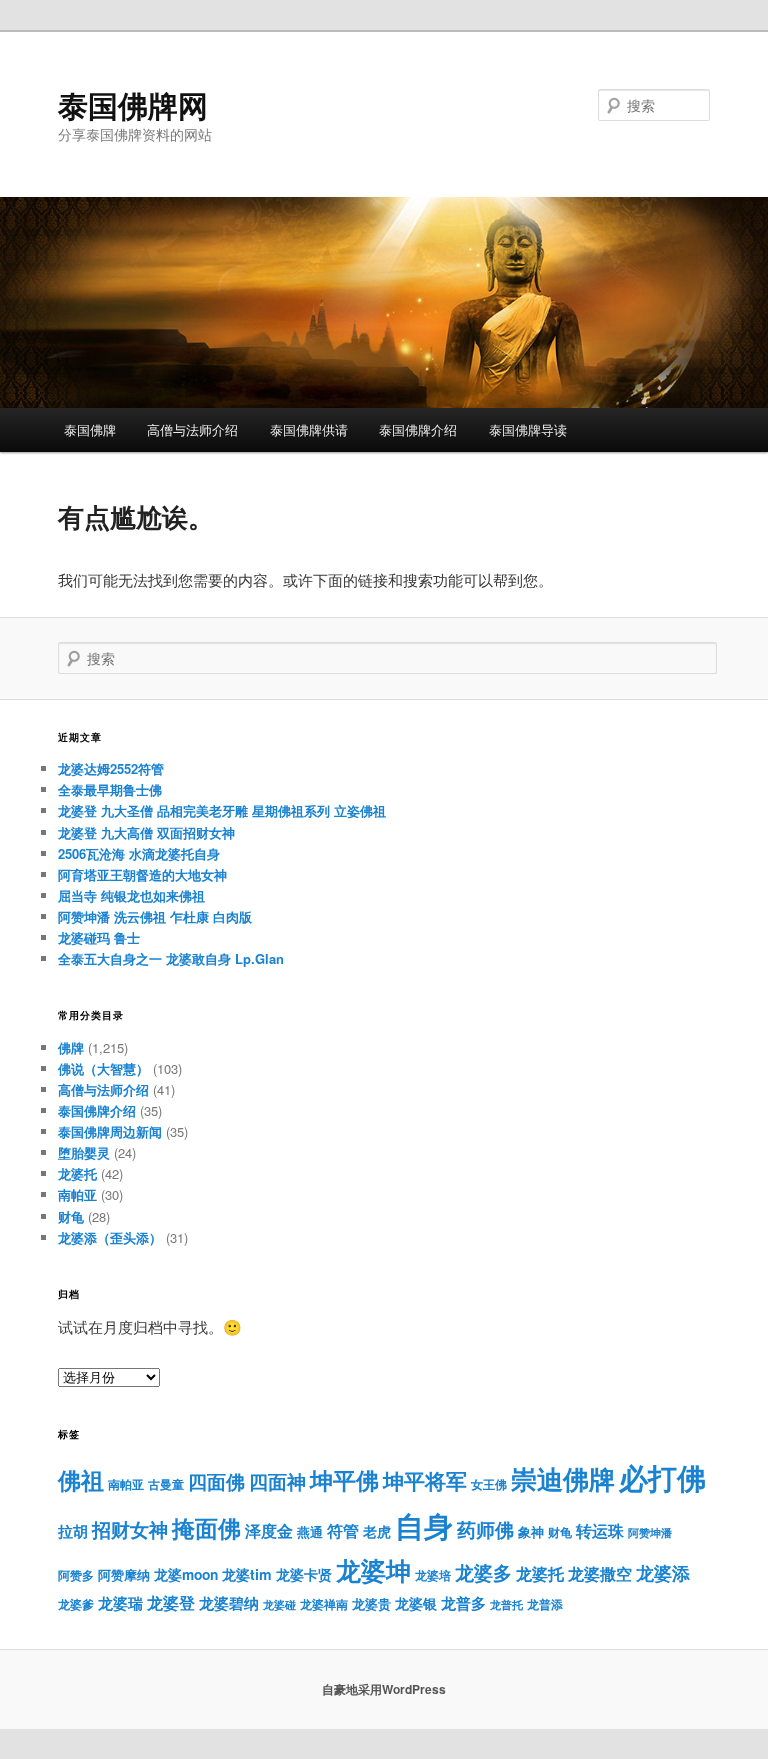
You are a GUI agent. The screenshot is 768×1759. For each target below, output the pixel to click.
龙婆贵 (371, 1604)
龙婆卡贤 (304, 1574)
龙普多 (463, 1603)
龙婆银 (416, 1603)
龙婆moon (186, 1574)
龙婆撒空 (600, 1573)
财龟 (71, 1216)
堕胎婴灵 (84, 1152)
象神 (531, 1531)
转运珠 (600, 1530)
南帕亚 (77, 1194)
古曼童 (166, 1484)
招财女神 (130, 1529)
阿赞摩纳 (124, 1575)
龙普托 (506, 1604)
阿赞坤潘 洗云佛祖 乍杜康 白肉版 (155, 916)
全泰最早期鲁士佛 (110, 789)
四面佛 (216, 1481)
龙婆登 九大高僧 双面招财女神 (146, 832)
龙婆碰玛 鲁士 (99, 937)
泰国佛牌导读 (528, 429)
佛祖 (81, 1479)
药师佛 (485, 1529)
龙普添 (545, 1604)
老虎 (377, 1531)
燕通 (310, 1532)
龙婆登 (171, 1602)
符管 (343, 1530)
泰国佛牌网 (133, 104)
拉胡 (73, 1531)
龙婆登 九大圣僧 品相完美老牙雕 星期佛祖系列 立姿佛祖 (222, 810)
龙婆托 (77, 1173)
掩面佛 (206, 1527)
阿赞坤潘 (650, 1532)
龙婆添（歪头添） (110, 1237)
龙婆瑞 (120, 1603)
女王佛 (489, 1484)
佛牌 (71, 1047)
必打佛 (662, 1477)
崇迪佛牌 (563, 1478)
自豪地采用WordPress (384, 1689)
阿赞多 (76, 1575)
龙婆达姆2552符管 (111, 768)
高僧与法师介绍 (192, 429)
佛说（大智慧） (103, 1068)
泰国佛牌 (90, 429)
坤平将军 (425, 1480)
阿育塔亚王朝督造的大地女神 (142, 874)
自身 (424, 1525)
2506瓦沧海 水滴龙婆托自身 (139, 853)
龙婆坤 (373, 1570)
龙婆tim (247, 1574)
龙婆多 (483, 1572)
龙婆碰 (279, 1604)
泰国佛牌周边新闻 (110, 1131)
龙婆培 (433, 1575)
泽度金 (269, 1530)
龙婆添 (663, 1572)
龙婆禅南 (324, 1604)
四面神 (277, 1481)
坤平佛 (344, 1479)
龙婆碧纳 (229, 1603)
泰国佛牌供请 (309, 429)
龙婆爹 (76, 1604)
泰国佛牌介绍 (418, 429)
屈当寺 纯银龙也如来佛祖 (131, 895)
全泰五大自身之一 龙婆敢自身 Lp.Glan (171, 958)
